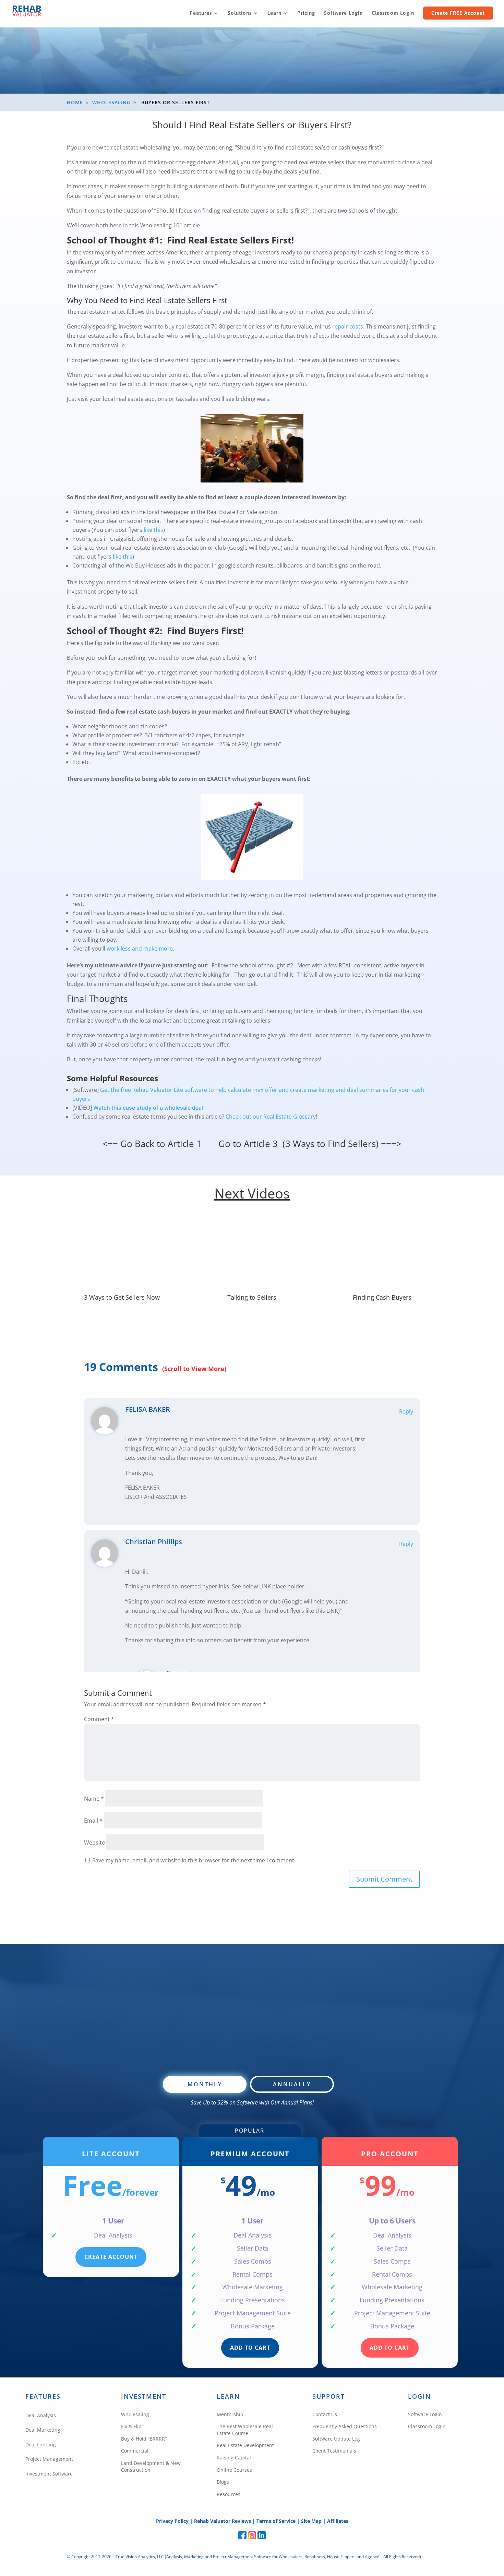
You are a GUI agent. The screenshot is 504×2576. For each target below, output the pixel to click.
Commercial (135, 2451)
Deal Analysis (41, 2415)
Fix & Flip (131, 2426)
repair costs (348, 326)
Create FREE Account (458, 13)
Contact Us (325, 2414)
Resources (229, 2494)
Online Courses (234, 2470)
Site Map (311, 2521)
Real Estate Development (245, 2445)
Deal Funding (41, 2444)
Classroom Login (393, 13)
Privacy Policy (172, 2521)
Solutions (240, 13)
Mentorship (230, 2414)
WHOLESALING (111, 102)
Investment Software (49, 2474)
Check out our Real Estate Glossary (271, 1117)
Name (94, 1799)
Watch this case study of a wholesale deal (148, 1108)
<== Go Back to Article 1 (152, 1144)
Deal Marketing (43, 2430)
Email (93, 1821)
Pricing (306, 13)
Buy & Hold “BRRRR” (144, 2439)
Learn (274, 13)
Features (201, 13)
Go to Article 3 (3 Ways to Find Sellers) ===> (310, 1144)
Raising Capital (234, 2458)
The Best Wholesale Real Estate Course (245, 2430)
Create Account (111, 2257)
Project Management (49, 2459)
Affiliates (338, 2521)
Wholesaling (135, 2414)
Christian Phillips (154, 1542)
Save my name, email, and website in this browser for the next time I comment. (194, 1860)
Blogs (223, 2482)
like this (153, 530)
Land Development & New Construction (151, 2466)
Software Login (343, 13)
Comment (99, 1719)
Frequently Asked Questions (345, 2426)
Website (94, 1842)
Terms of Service (276, 2521)
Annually (292, 2084)
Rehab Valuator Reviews (223, 2521)
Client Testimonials (334, 2451)
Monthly (205, 2084)
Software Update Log (336, 2439)
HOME (75, 102)
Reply (406, 1411)
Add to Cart (250, 2348)
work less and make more (140, 949)
